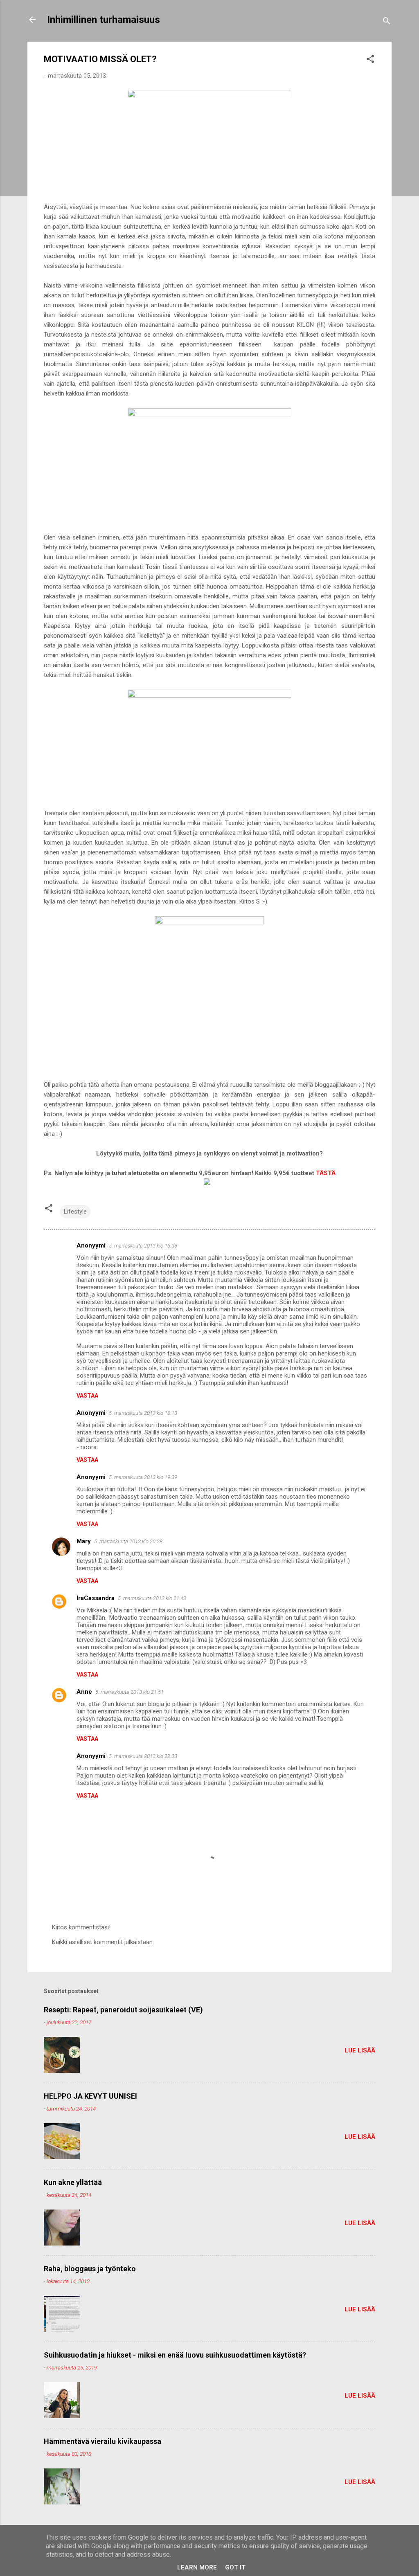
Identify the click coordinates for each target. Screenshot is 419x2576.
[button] (370, 60)
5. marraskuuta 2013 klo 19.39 (143, 1477)
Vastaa (87, 1396)
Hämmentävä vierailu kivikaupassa (102, 2441)
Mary (84, 1541)
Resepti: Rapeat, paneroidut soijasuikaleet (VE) (123, 2010)
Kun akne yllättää (73, 2182)
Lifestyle (75, 1212)
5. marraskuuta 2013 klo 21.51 (130, 1692)
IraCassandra (96, 1598)
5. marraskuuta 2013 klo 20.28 (128, 1541)
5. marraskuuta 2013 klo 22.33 (143, 1756)
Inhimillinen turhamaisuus (104, 20)
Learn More (197, 2567)
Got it (235, 2567)
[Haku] (387, 22)
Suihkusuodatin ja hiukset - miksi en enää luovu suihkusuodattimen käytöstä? (175, 2355)
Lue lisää (360, 2050)
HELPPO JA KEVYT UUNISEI (90, 2096)
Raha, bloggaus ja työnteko (90, 2269)
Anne (84, 1692)
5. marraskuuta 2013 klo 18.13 (143, 1413)
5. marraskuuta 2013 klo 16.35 (143, 1246)
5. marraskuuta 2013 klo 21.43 (152, 1598)
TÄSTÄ (326, 1173)
